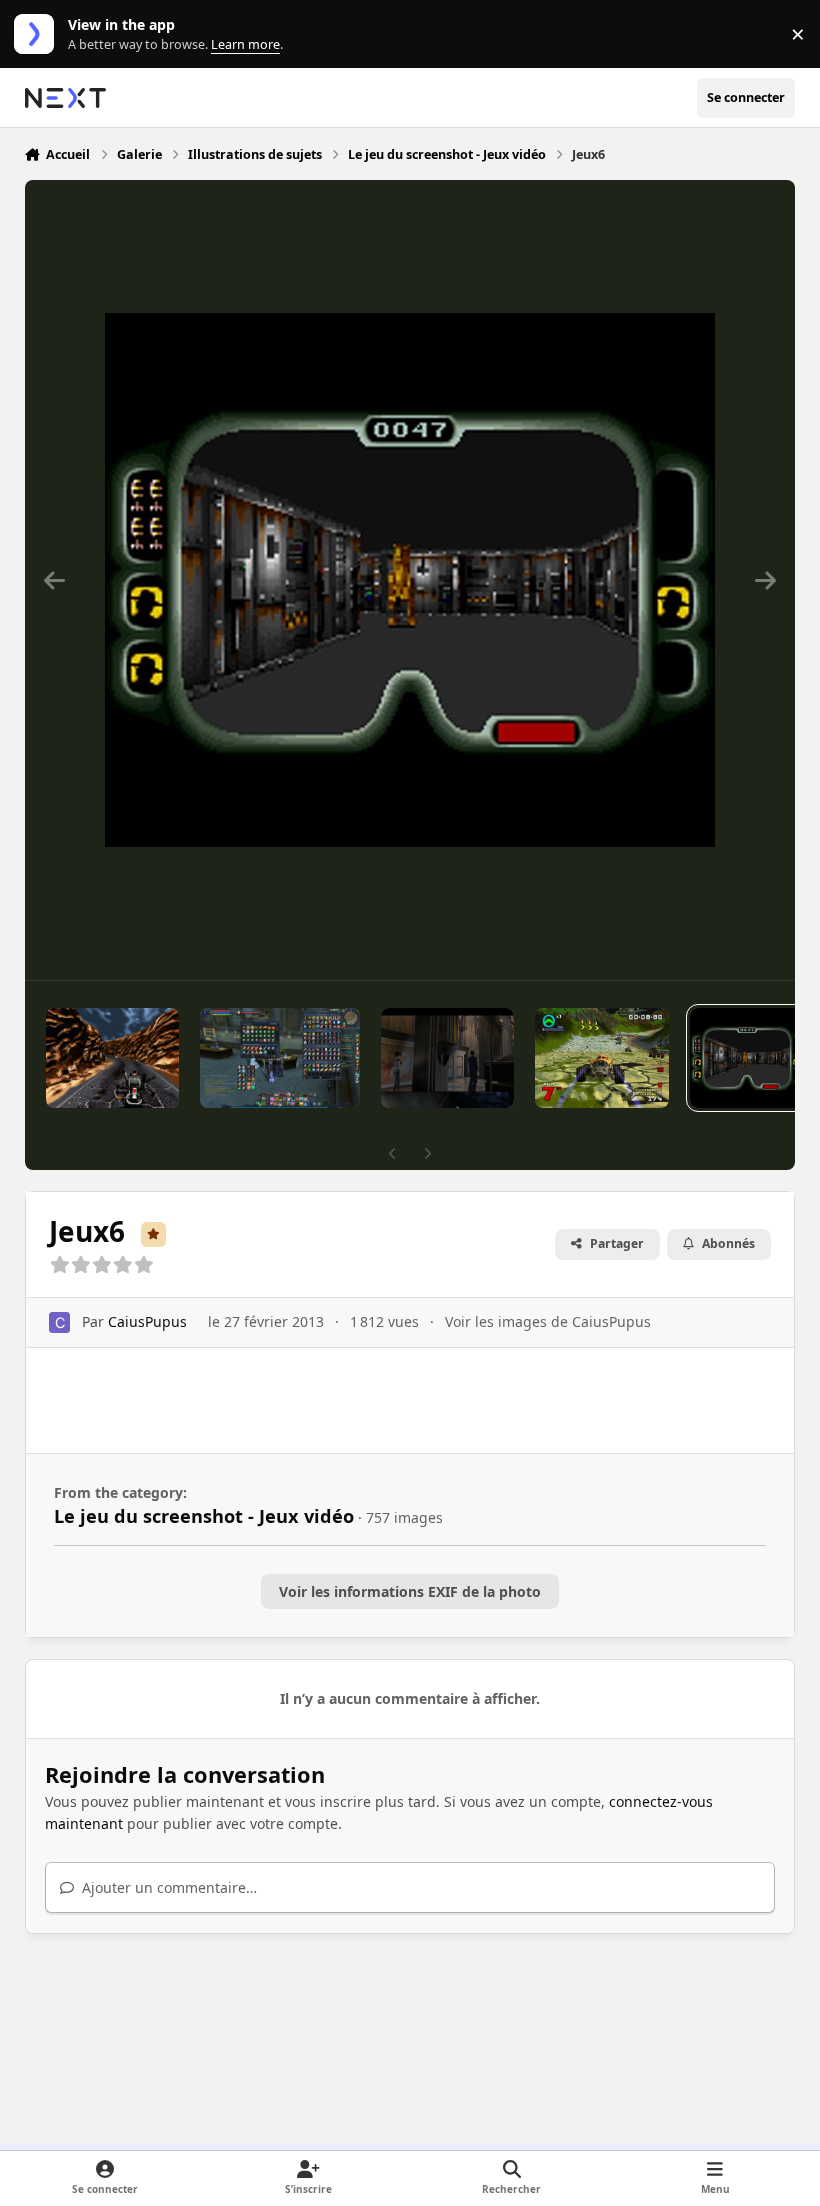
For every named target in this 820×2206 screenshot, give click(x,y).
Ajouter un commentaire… (167, 1887)
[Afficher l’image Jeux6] (747, 1058)
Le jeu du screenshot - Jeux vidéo (204, 1516)
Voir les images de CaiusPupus (548, 1321)
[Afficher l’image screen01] (112, 1058)
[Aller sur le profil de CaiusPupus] (59, 1322)
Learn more (38, 34)
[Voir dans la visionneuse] (410, 580)
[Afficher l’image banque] (280, 1058)
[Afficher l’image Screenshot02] (447, 1058)
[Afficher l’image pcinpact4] (602, 1058)
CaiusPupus (147, 1321)
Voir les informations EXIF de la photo (410, 1591)
